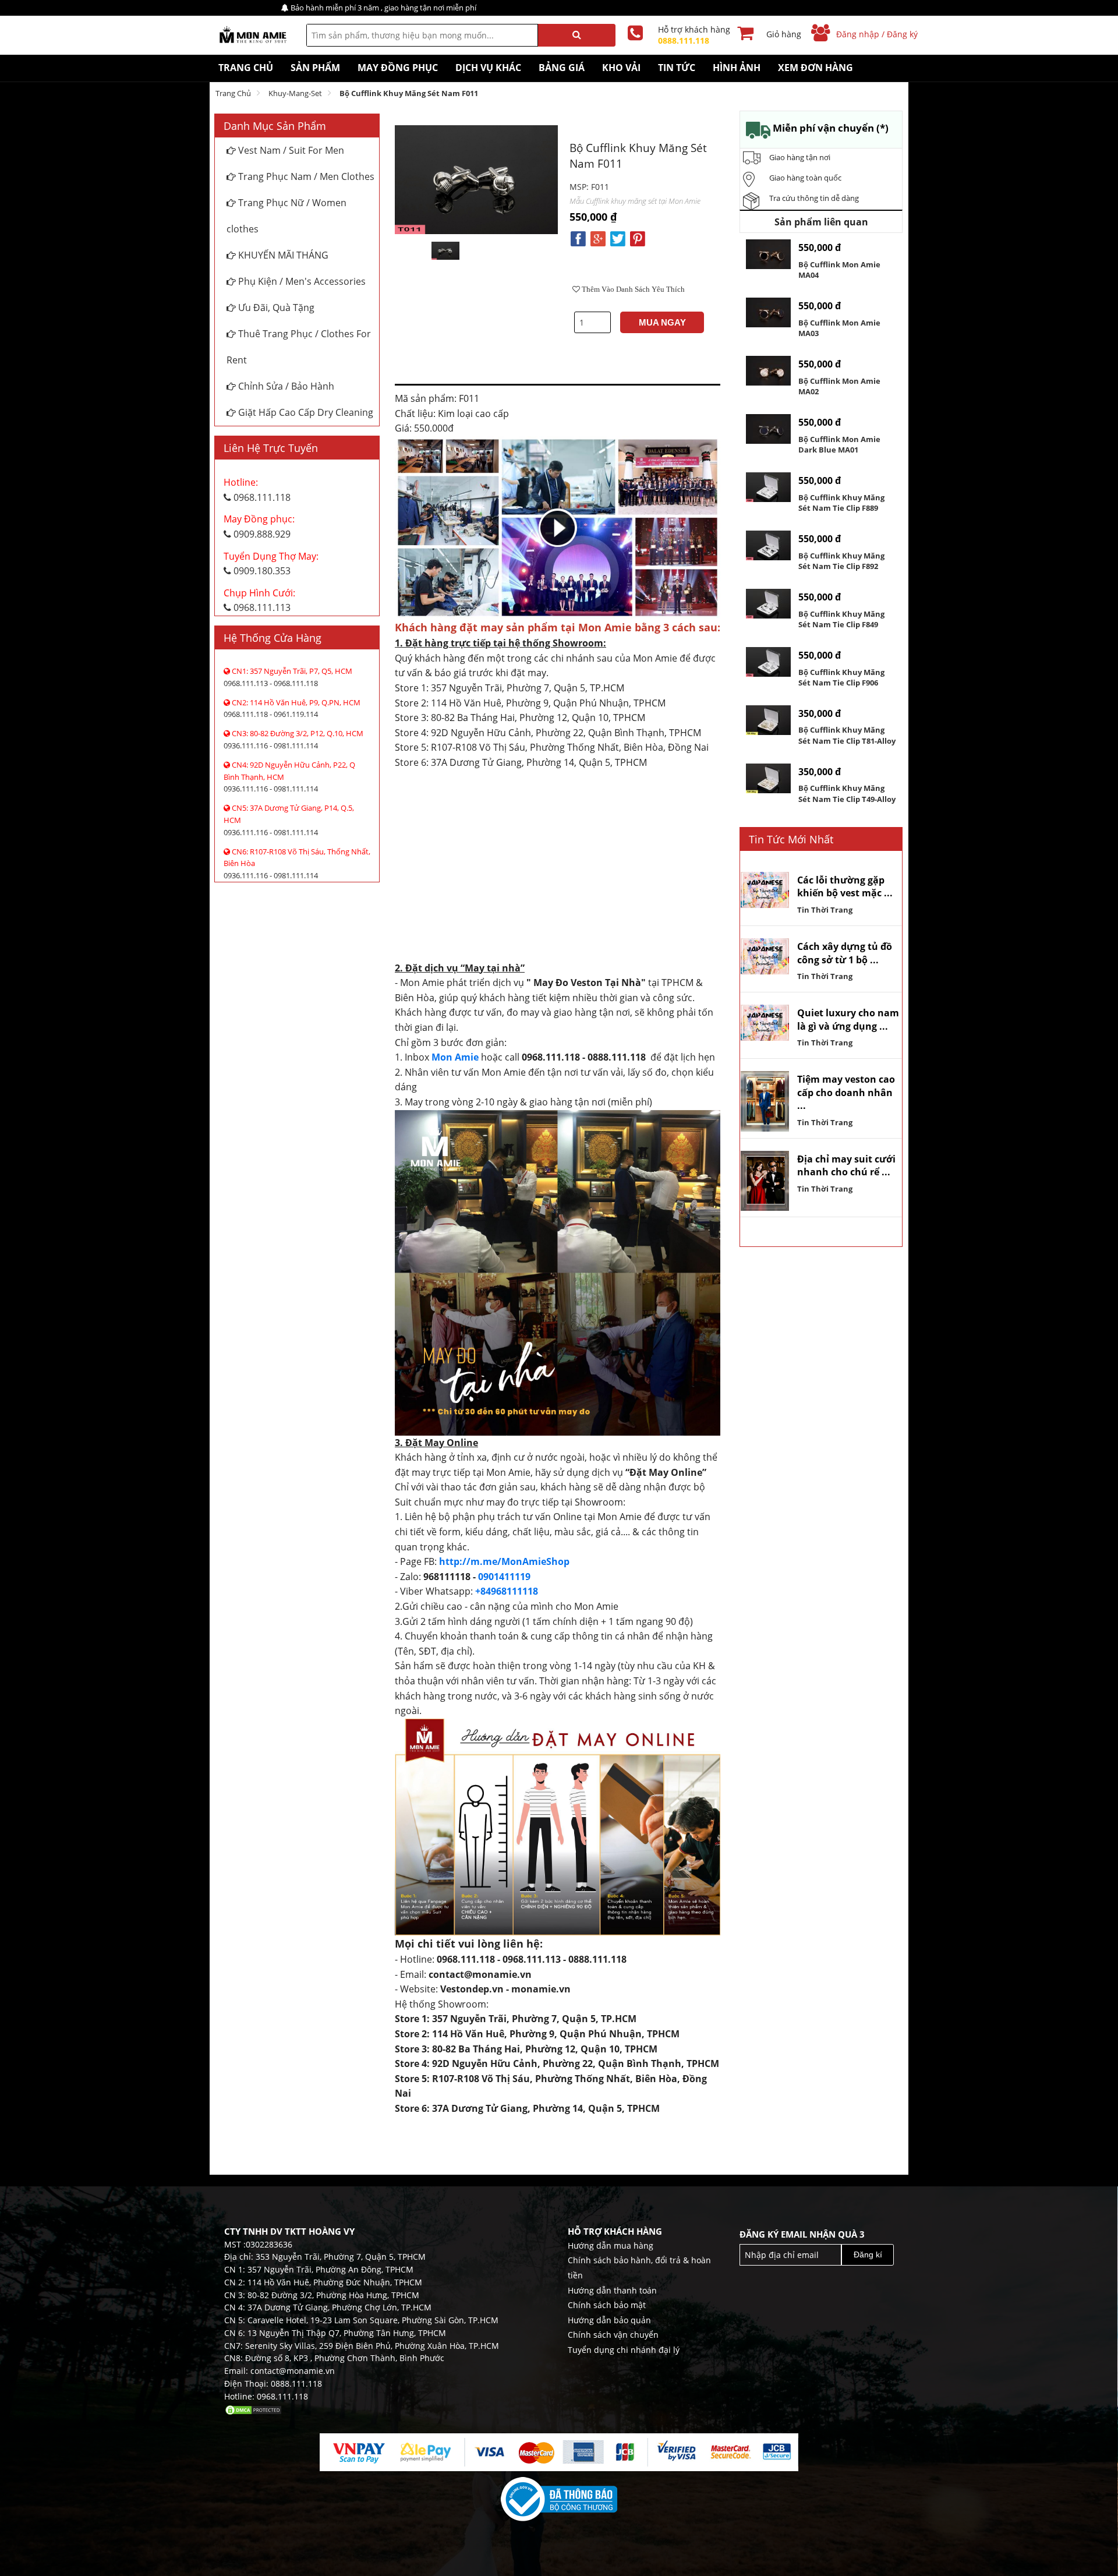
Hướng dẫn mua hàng (611, 2245)
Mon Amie (455, 1057)
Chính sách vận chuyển (613, 2335)
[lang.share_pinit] (638, 238)
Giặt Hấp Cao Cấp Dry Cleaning (305, 412)
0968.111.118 (257, 490)
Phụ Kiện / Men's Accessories (301, 281)
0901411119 (504, 1577)
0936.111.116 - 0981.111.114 (293, 739)
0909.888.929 (259, 526)
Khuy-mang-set (295, 93)
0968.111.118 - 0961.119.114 (292, 709)
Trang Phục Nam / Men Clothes (305, 176)
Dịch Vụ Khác (488, 68)
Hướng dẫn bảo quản (609, 2320)
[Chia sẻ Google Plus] (598, 238)
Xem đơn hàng (815, 68)
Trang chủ (233, 93)
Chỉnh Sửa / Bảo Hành (285, 386)
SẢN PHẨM (315, 68)
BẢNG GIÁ (562, 68)
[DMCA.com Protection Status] (253, 2409)
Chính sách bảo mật (607, 2305)
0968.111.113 (259, 600)
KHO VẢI (621, 68)
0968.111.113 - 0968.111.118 (288, 677)
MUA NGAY (662, 322)
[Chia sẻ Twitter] (618, 238)
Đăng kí (868, 2255)
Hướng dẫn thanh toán (612, 2290)
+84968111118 (507, 1591)
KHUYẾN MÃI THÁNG (282, 255)
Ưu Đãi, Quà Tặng (275, 308)
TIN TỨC (677, 68)
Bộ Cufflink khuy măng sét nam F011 (409, 93)
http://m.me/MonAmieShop (504, 1561)
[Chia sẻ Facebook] (578, 238)
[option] (445, 251)
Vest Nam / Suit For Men (290, 150)
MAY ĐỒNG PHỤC (398, 68)
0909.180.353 (271, 564)
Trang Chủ (246, 68)
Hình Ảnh (737, 68)
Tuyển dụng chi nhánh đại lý (624, 2350)
